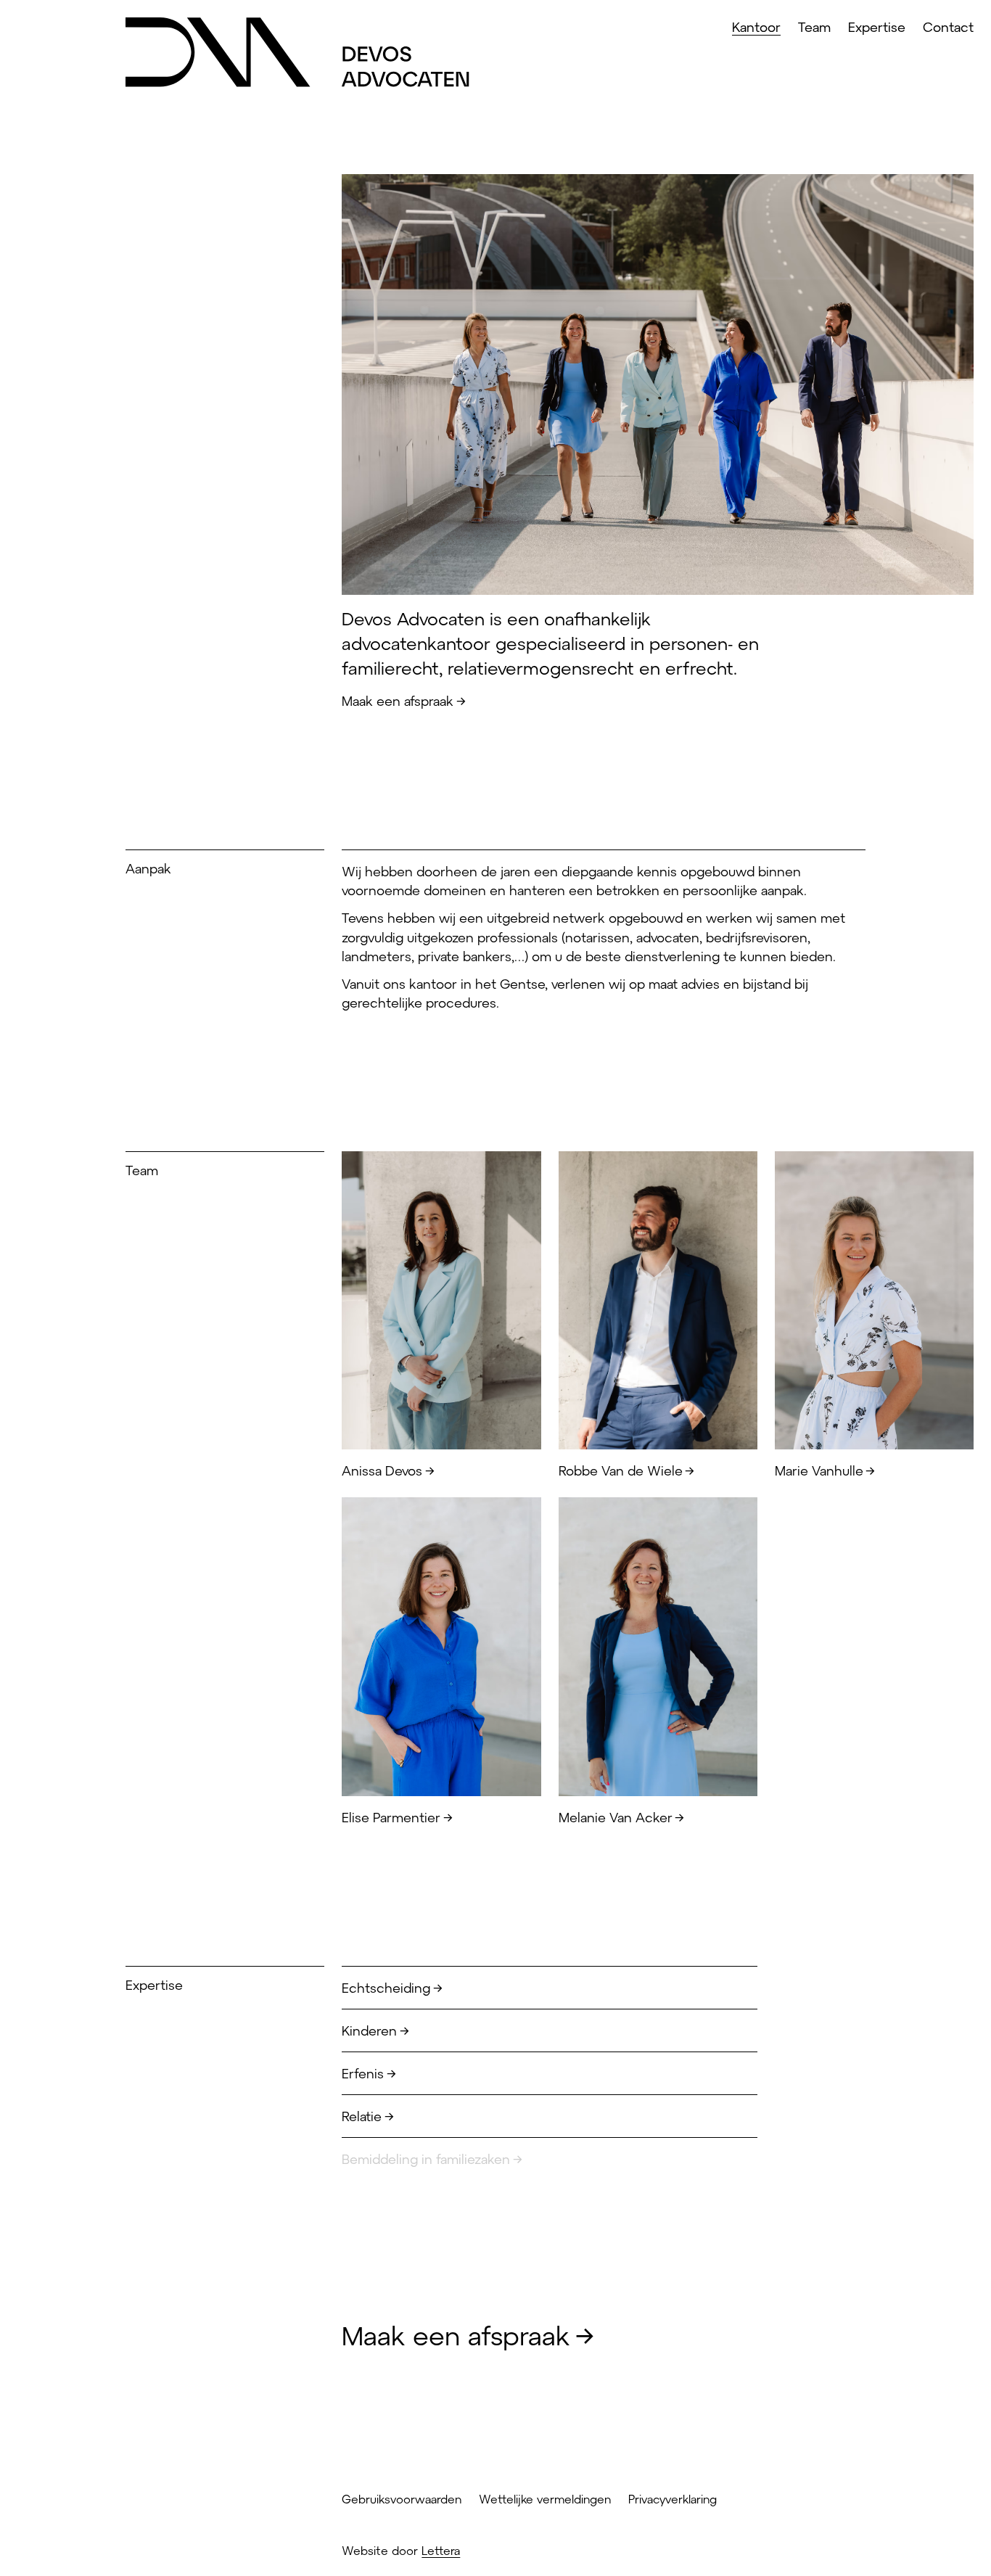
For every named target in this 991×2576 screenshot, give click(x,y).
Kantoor (756, 27)
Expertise (877, 27)
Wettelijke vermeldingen (545, 2499)
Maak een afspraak (398, 701)
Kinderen (369, 2030)
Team (814, 27)
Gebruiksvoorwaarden (402, 2499)
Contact (948, 27)
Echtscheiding (386, 1988)
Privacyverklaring (673, 2499)
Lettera (441, 2550)
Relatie (362, 2116)
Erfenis (363, 2073)
